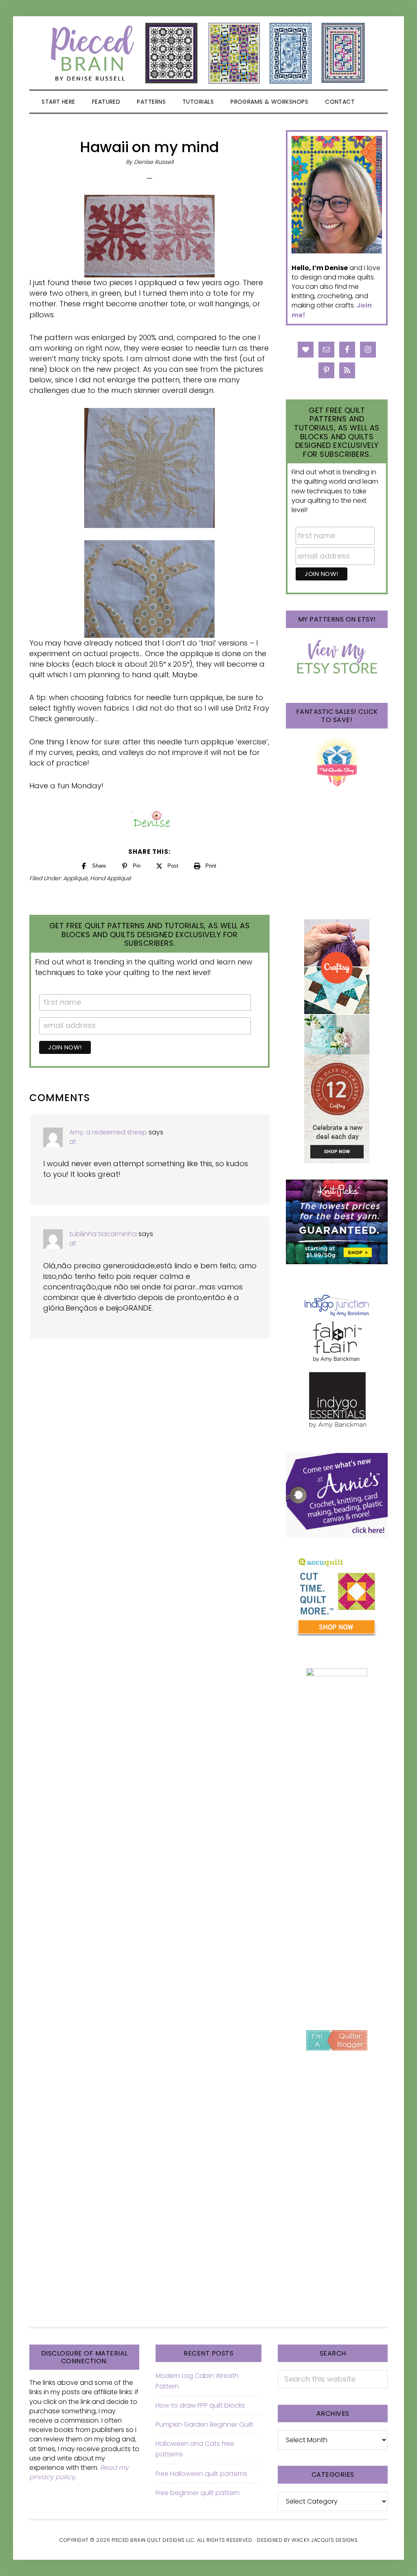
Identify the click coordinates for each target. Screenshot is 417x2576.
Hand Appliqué (111, 878)
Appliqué (75, 878)
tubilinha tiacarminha (103, 1234)
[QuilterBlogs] (337, 2040)
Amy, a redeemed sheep (108, 1132)
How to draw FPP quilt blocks (200, 2405)
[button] (373, 102)
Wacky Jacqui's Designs (325, 2540)
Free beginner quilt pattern (198, 2493)
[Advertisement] (337, 1884)
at (73, 1142)
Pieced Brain (208, 53)
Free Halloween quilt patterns (201, 2474)
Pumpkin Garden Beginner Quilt (204, 2424)
